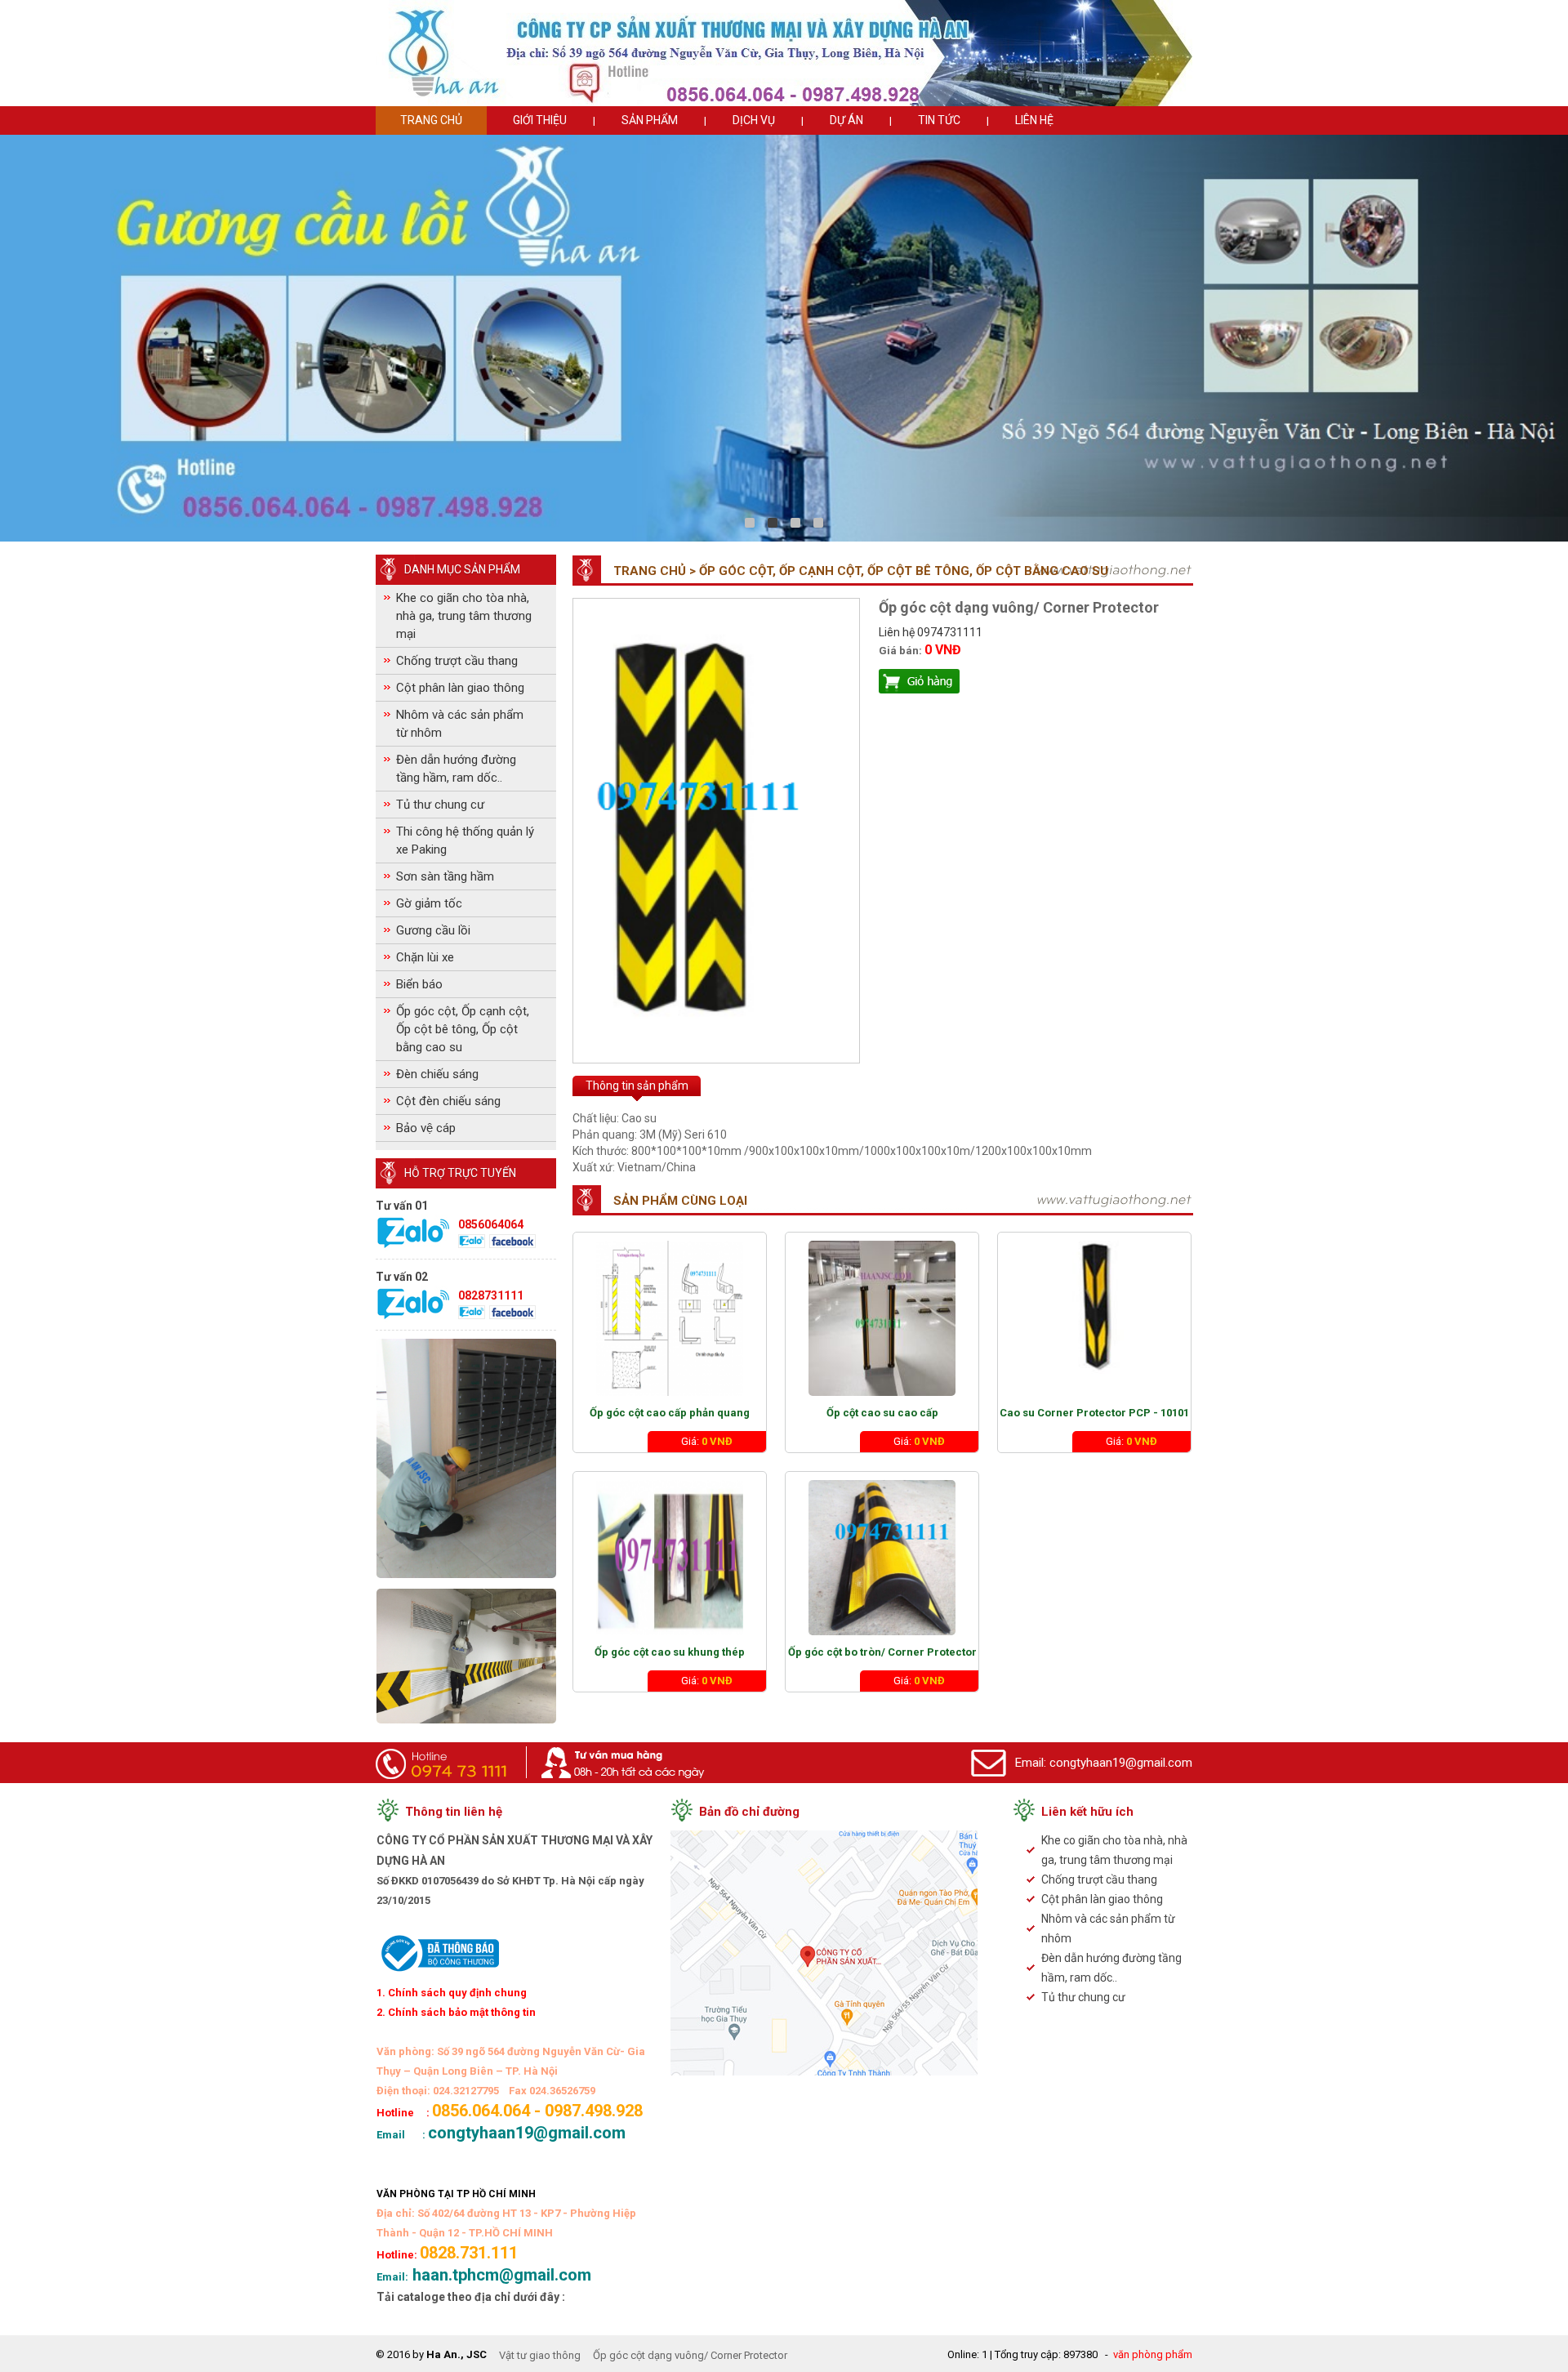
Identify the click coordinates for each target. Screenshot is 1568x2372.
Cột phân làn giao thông (460, 688)
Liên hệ (1034, 120)
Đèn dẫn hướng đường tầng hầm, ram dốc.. (456, 769)
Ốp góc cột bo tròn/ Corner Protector (882, 1652)
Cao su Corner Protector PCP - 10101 (1094, 1413)
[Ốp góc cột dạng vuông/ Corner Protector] (716, 1044)
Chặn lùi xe (425, 957)
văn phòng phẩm (1153, 2354)
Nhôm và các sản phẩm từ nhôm (460, 724)
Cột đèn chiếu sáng (448, 1101)
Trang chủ (431, 120)
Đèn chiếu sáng (437, 1074)
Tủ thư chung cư (440, 805)
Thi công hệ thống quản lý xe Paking (465, 840)
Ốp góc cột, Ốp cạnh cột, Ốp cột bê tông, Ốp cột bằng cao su (463, 1029)
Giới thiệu (540, 120)
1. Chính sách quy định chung (452, 1993)
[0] (750, 523)
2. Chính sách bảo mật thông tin (456, 2012)
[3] (818, 523)
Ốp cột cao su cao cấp (882, 1413)
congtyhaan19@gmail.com (1121, 1763)
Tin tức (939, 120)
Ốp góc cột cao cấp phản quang (670, 1413)
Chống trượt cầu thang (457, 661)
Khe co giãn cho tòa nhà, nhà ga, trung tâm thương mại (464, 616)
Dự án (846, 120)
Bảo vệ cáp (426, 1128)
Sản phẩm (650, 120)
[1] (773, 523)
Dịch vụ (754, 120)
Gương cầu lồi (433, 930)
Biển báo (419, 984)
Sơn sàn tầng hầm (445, 876)
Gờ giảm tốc (429, 903)
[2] (795, 523)
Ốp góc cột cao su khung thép (670, 1652)
